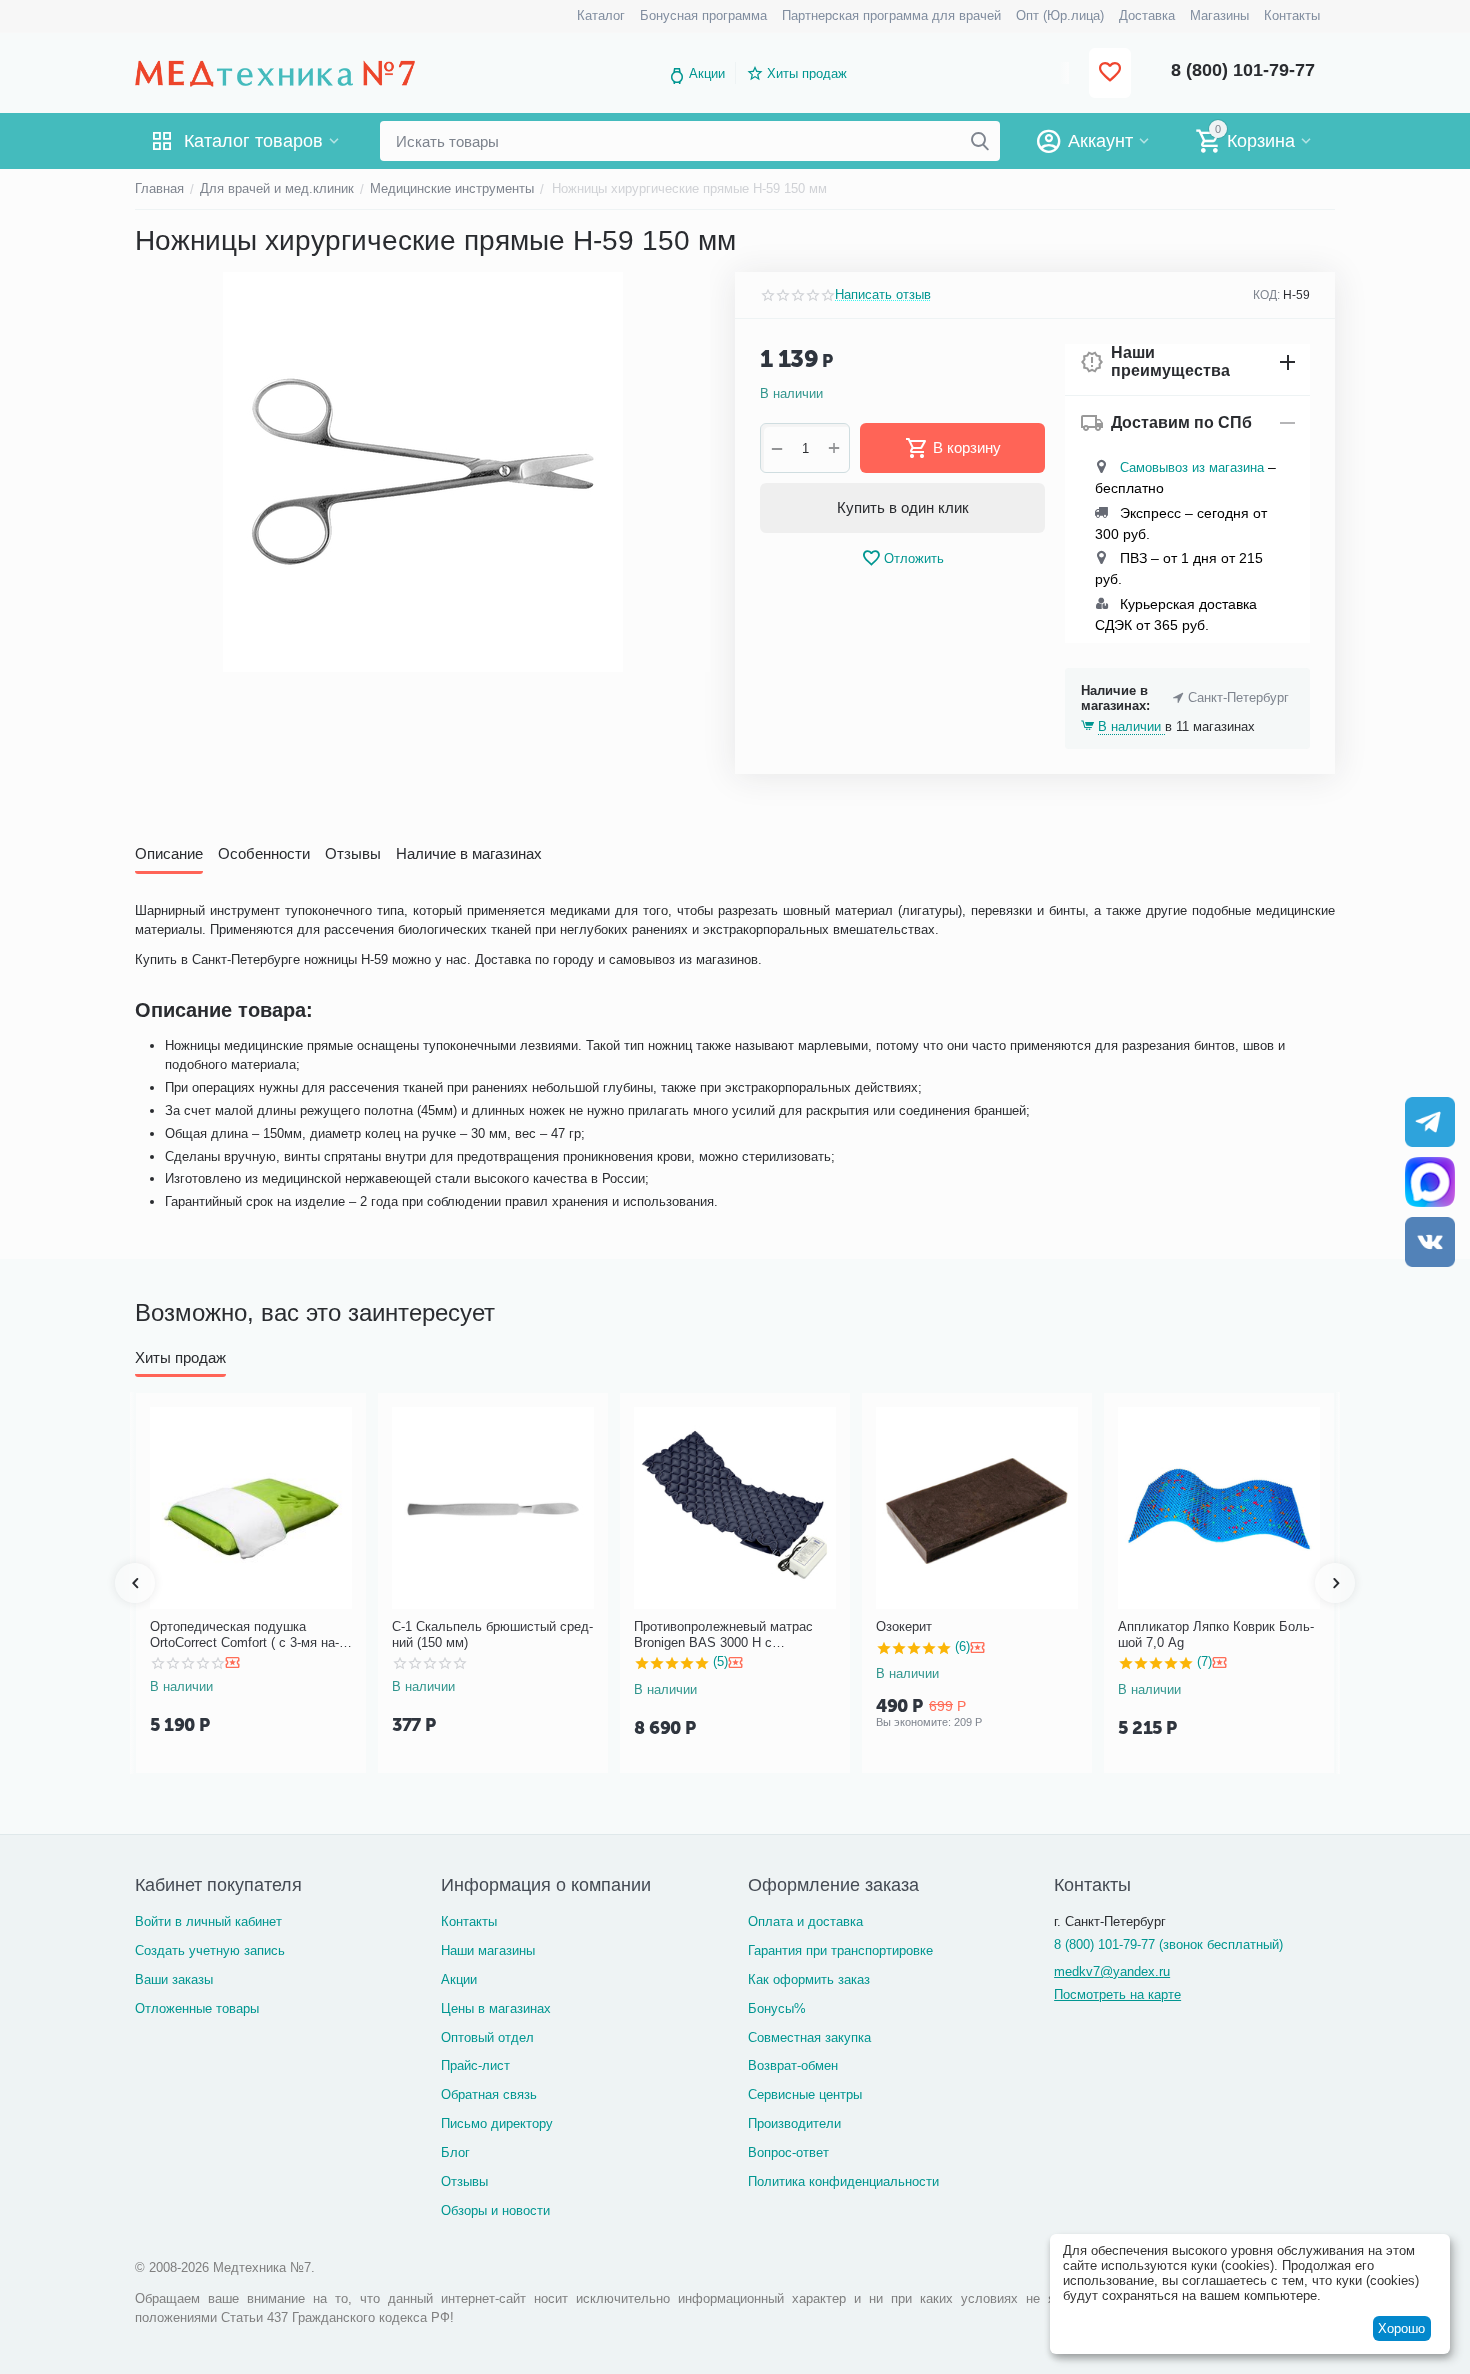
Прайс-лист (475, 2065)
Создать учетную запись (210, 1950)
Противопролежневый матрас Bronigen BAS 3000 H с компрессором (723, 1634)
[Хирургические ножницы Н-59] (422, 472)
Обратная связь (489, 2094)
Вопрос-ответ (788, 2152)
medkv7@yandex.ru (1112, 1971)
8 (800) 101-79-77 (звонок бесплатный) (1168, 1944)
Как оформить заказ (809, 1979)
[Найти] (980, 141)
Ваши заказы (174, 1979)
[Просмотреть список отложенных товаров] (1110, 73)
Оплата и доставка (805, 1921)
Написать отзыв (883, 295)
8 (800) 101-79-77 (1243, 70)
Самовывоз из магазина (1192, 467)
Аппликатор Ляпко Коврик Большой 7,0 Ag (1216, 1634)
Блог (455, 2152)
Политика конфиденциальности (843, 2181)
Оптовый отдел (487, 2037)
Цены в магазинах (496, 2008)
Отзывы (464, 2181)
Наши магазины (488, 1950)
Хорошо (1401, 2328)
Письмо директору (497, 2123)
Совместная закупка (809, 2037)
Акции (707, 73)
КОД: (1266, 295)
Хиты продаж (807, 73)
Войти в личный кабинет (208, 1921)
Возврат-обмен (793, 2065)
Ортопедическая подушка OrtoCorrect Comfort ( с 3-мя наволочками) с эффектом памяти (247, 1634)
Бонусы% (777, 2008)
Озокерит (904, 1626)
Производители (794, 2123)
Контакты (469, 1921)
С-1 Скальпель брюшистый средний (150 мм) (492, 1634)
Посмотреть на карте (1117, 1994)
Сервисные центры (805, 2094)
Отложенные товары (197, 2008)
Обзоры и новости (495, 2210)
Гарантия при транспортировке (840, 1950)
